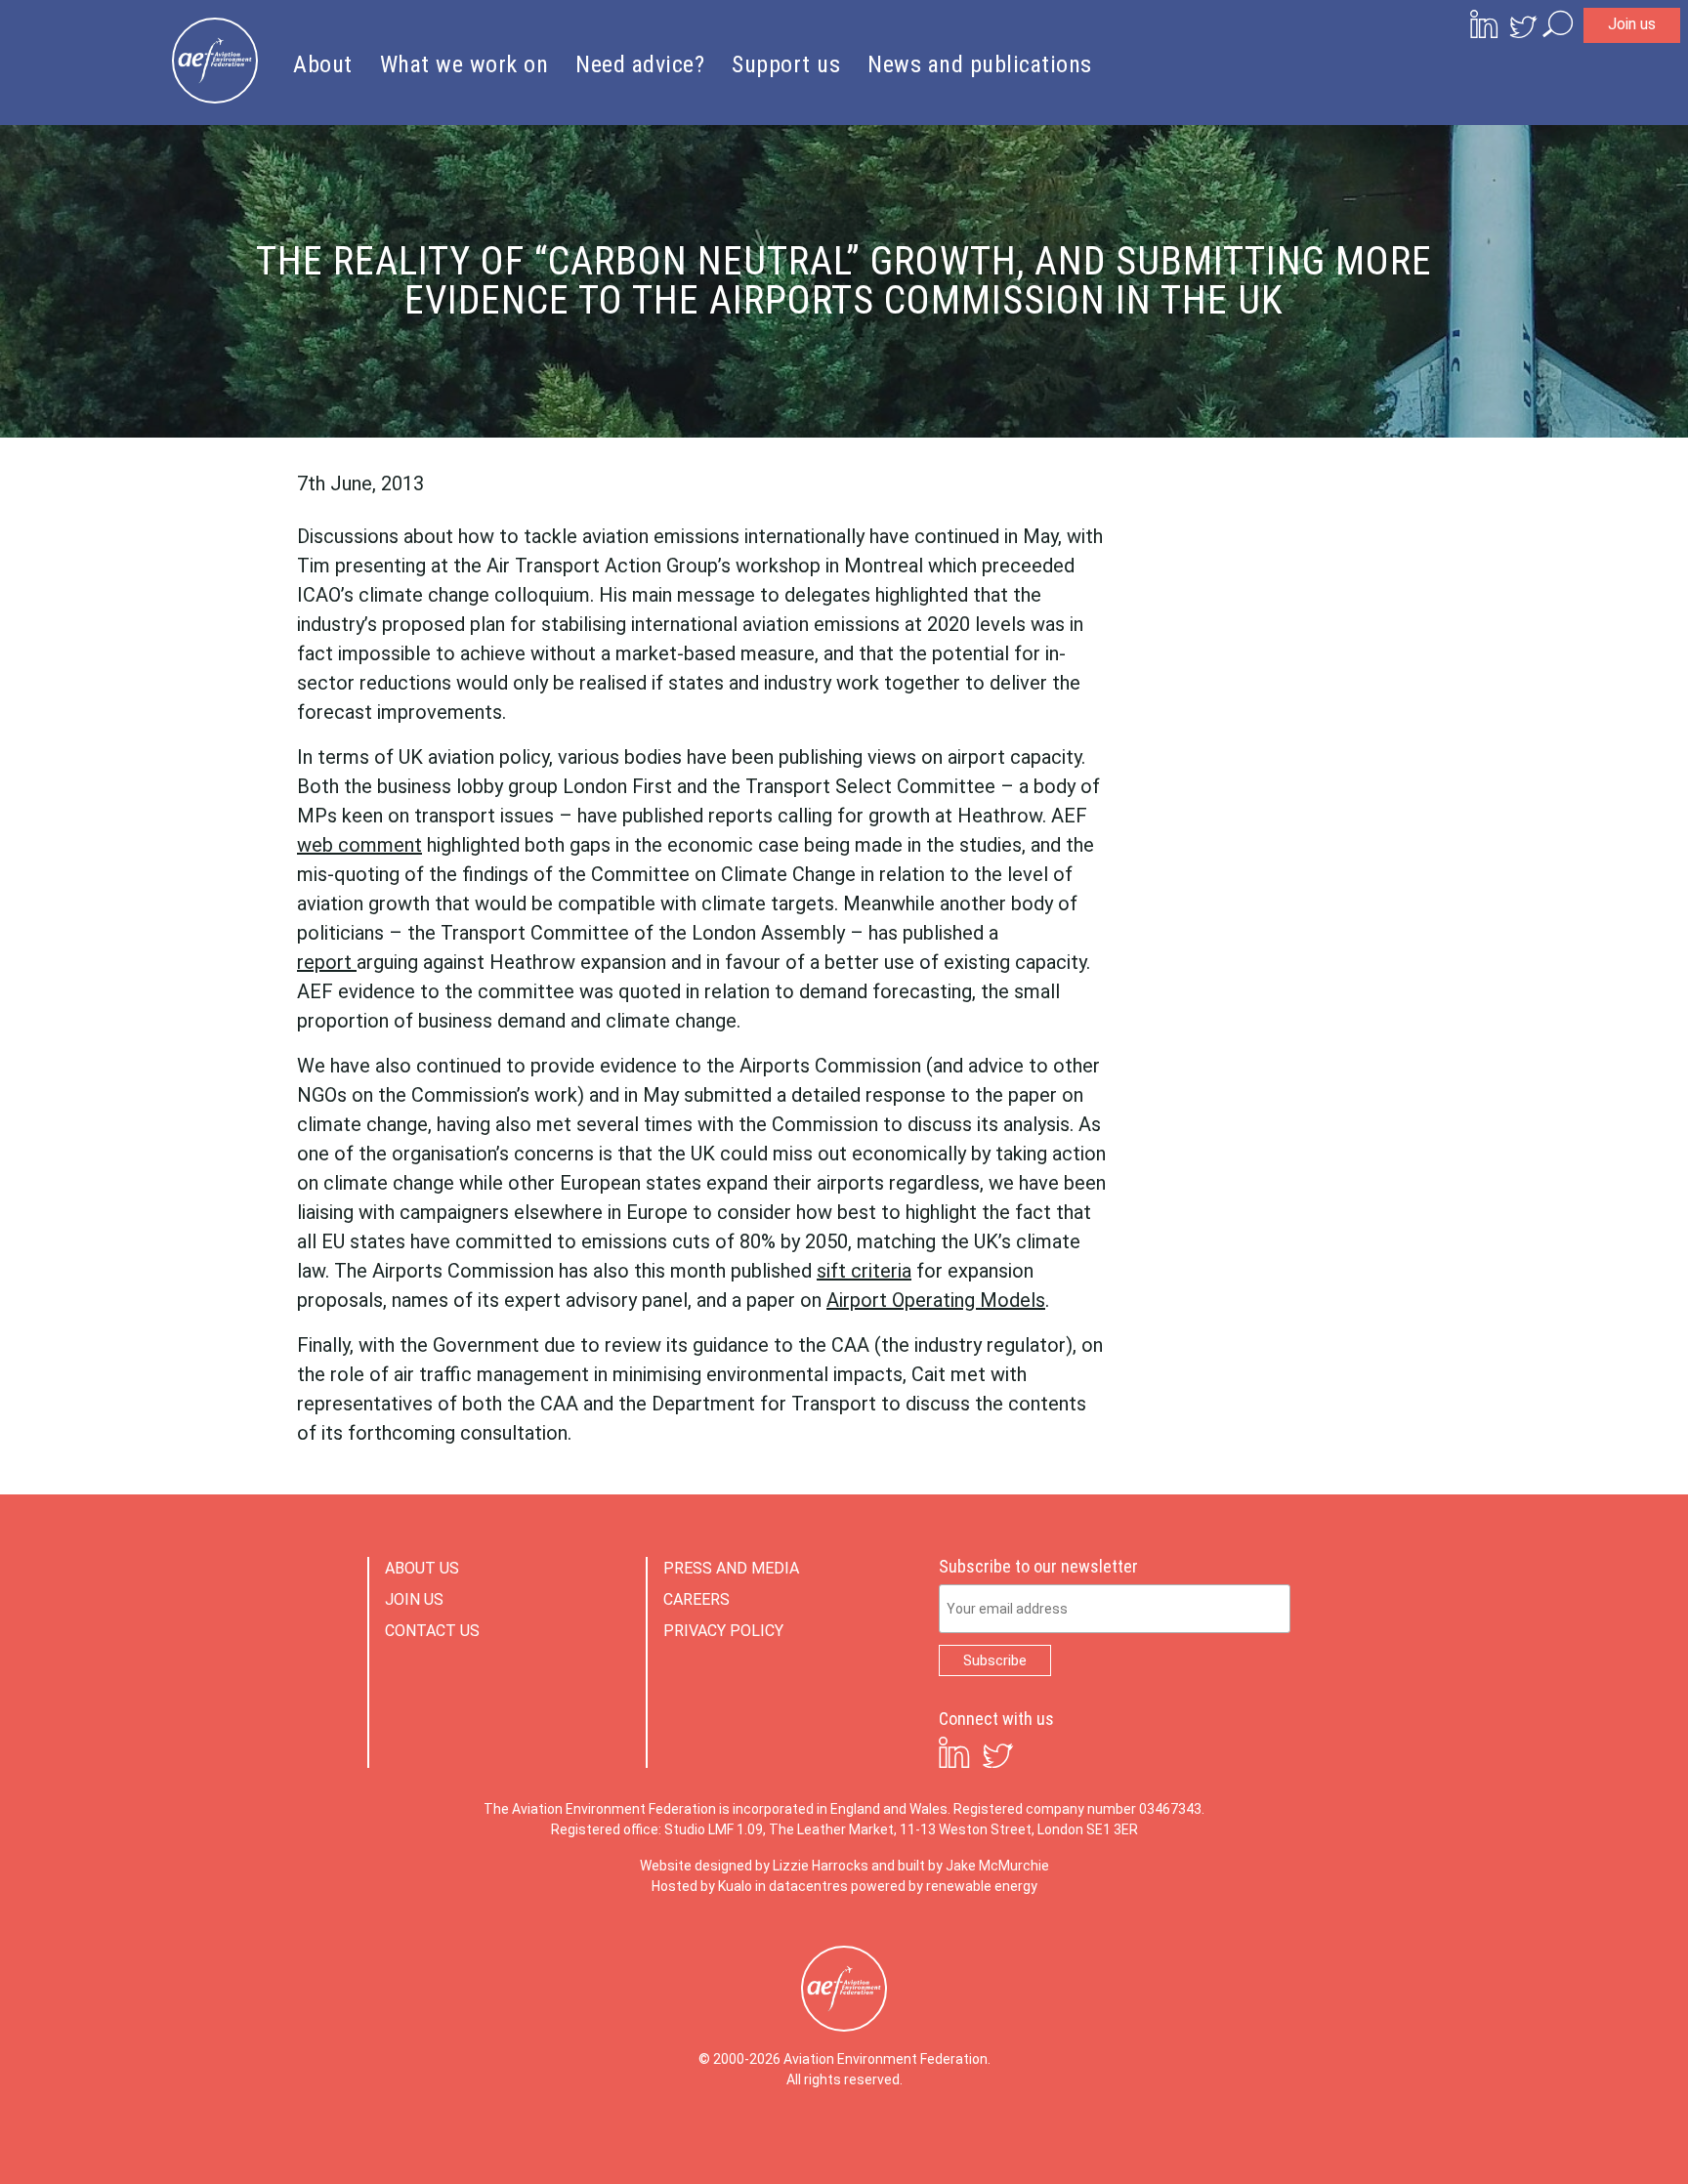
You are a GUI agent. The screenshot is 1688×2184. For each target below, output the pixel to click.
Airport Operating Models (936, 1300)
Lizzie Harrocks (821, 1866)
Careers (696, 1599)
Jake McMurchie (997, 1866)
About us (422, 1568)
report (327, 962)
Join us (1632, 24)
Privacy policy (723, 1631)
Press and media (731, 1568)
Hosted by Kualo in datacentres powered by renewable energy (844, 1886)
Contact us (432, 1631)
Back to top (1585, 2137)
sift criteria (864, 1271)
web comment (359, 845)
